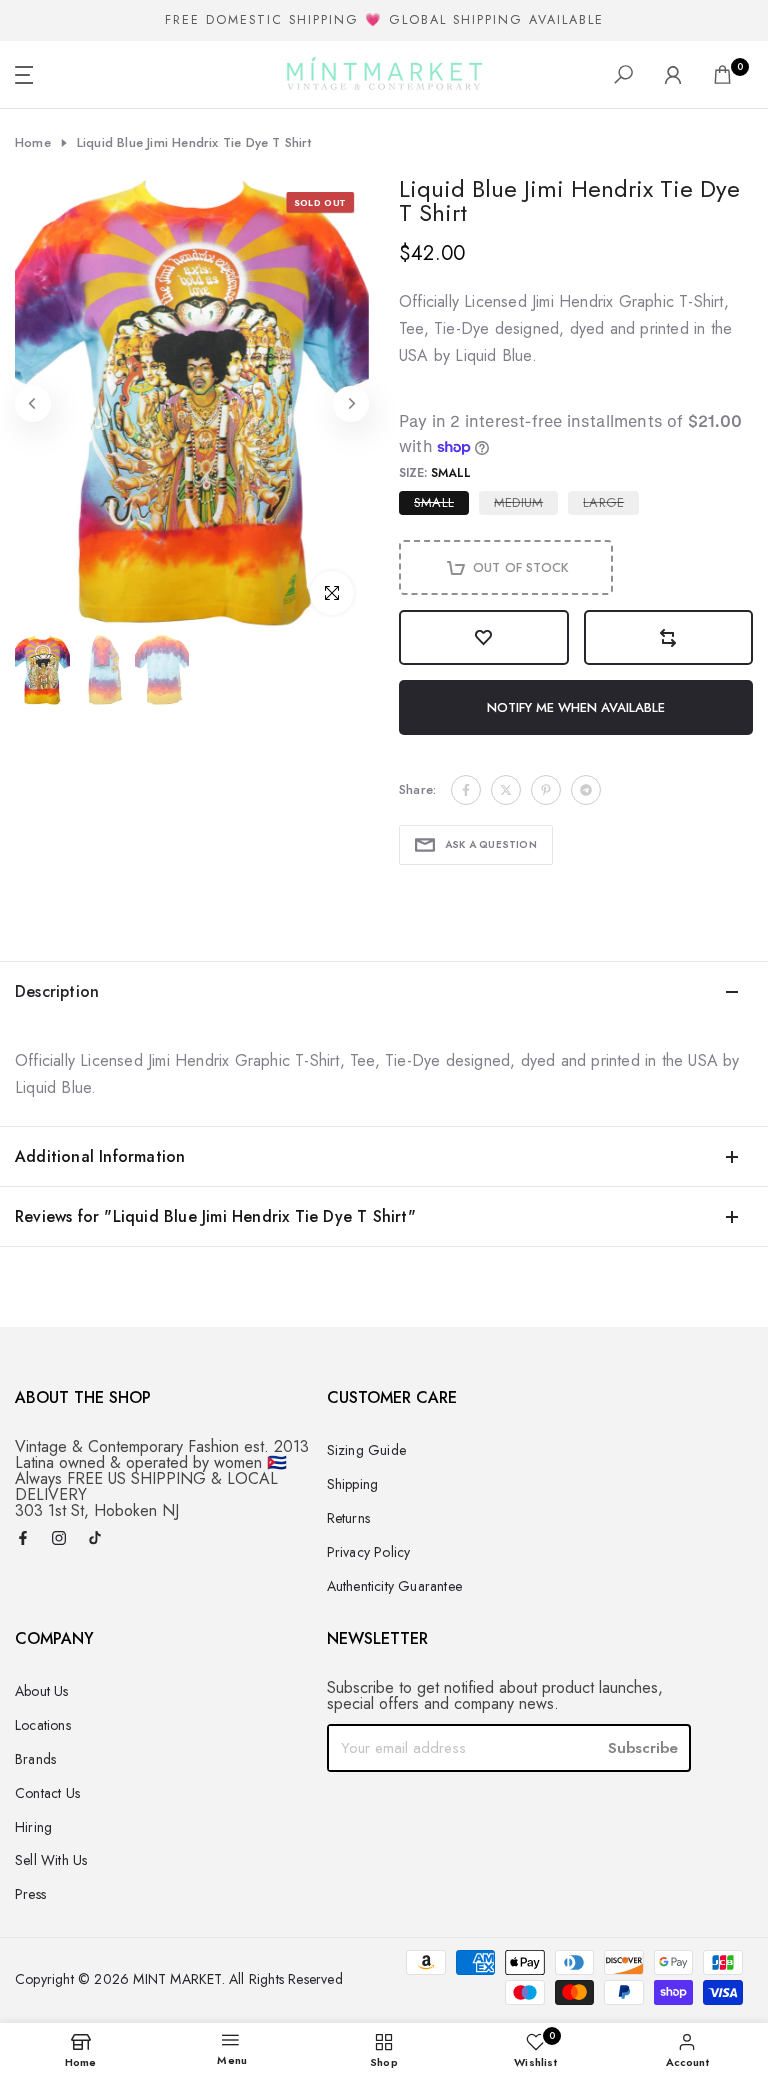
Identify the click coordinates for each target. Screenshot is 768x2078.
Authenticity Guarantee (394, 1586)
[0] (722, 74)
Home (33, 143)
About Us (42, 1691)
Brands (35, 1759)
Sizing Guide (366, 1450)
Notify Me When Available (576, 707)
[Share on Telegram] (586, 790)
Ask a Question (491, 844)
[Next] (351, 404)
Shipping (353, 1484)
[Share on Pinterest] (546, 790)
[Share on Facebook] (466, 790)
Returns (348, 1518)
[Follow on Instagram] (59, 1539)
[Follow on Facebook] (23, 1539)
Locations (43, 1725)
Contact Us (47, 1793)
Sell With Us (51, 1860)
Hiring (33, 1827)
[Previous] (33, 404)
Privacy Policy (369, 1552)
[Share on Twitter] (506, 790)
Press (30, 1894)
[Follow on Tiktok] (95, 1539)
